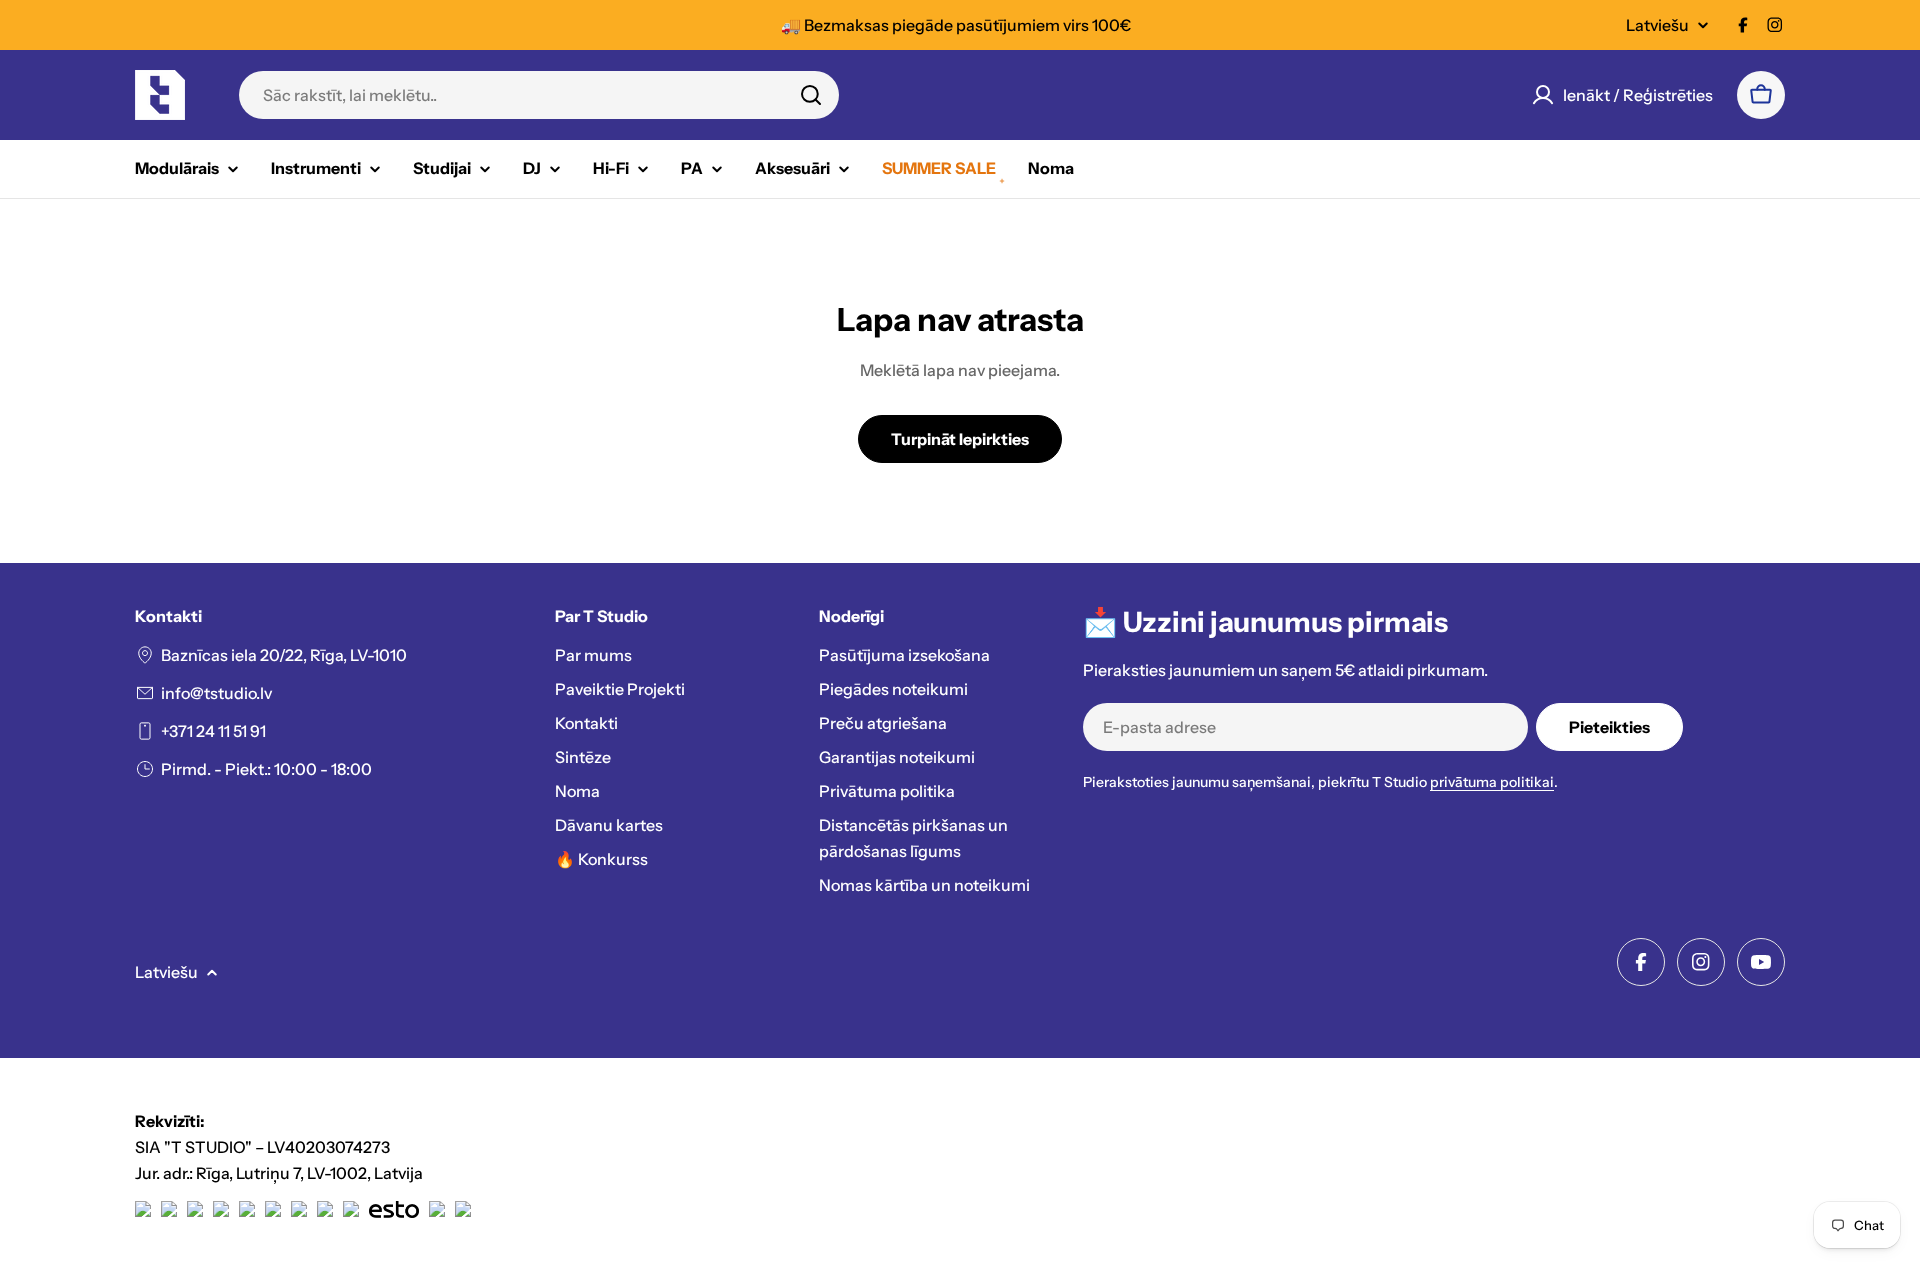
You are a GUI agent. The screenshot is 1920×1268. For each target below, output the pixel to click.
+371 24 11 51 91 (213, 731)
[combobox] (539, 95)
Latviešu (1657, 25)
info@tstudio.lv (216, 693)
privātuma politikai (1492, 782)
